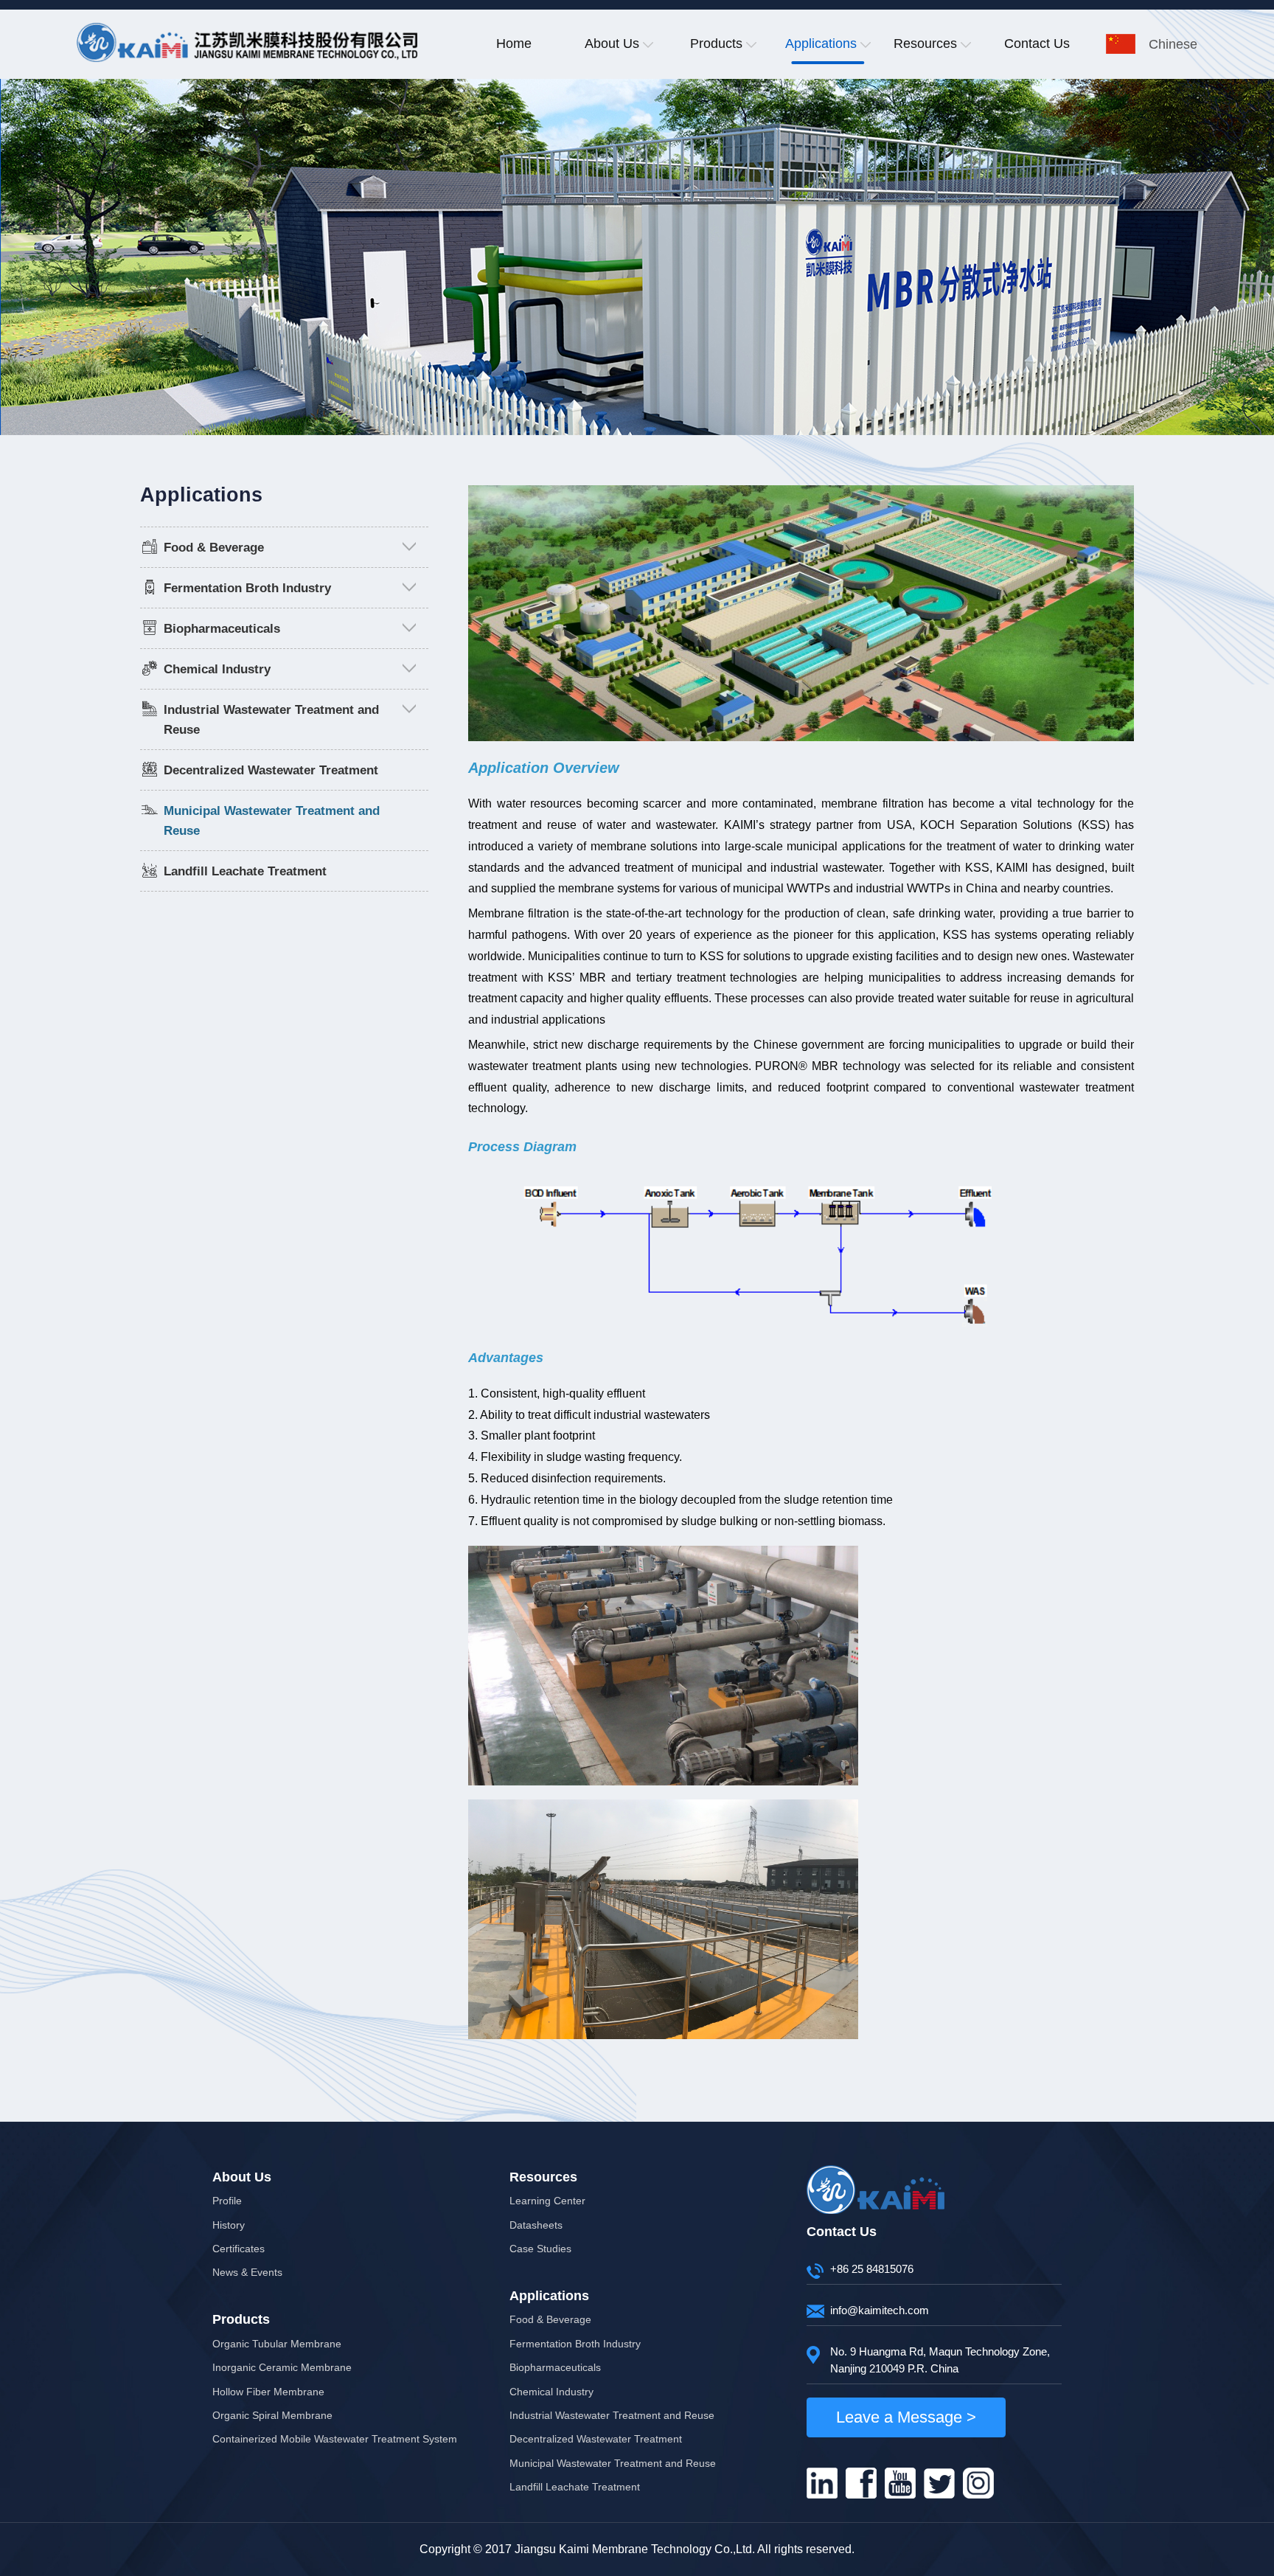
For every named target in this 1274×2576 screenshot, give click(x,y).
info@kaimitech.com (880, 2310)
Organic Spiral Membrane (272, 2415)
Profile (227, 2201)
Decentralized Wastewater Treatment (271, 770)
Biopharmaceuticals (222, 629)
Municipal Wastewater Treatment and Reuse (613, 2463)
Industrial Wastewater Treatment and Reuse (612, 2415)
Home (514, 44)
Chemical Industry (217, 669)
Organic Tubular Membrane (277, 2344)
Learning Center (547, 2201)
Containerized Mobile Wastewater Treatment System (335, 2439)
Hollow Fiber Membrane (268, 2392)
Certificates (239, 2249)
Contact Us (1037, 44)
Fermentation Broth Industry (247, 588)
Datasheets (536, 2225)
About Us (612, 44)
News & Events (247, 2272)
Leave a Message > (906, 2417)
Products (716, 44)
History (229, 2225)
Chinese (1173, 44)
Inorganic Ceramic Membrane (282, 2367)
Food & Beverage (214, 548)
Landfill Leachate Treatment (245, 871)
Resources (925, 44)
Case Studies (540, 2249)
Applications (821, 44)
